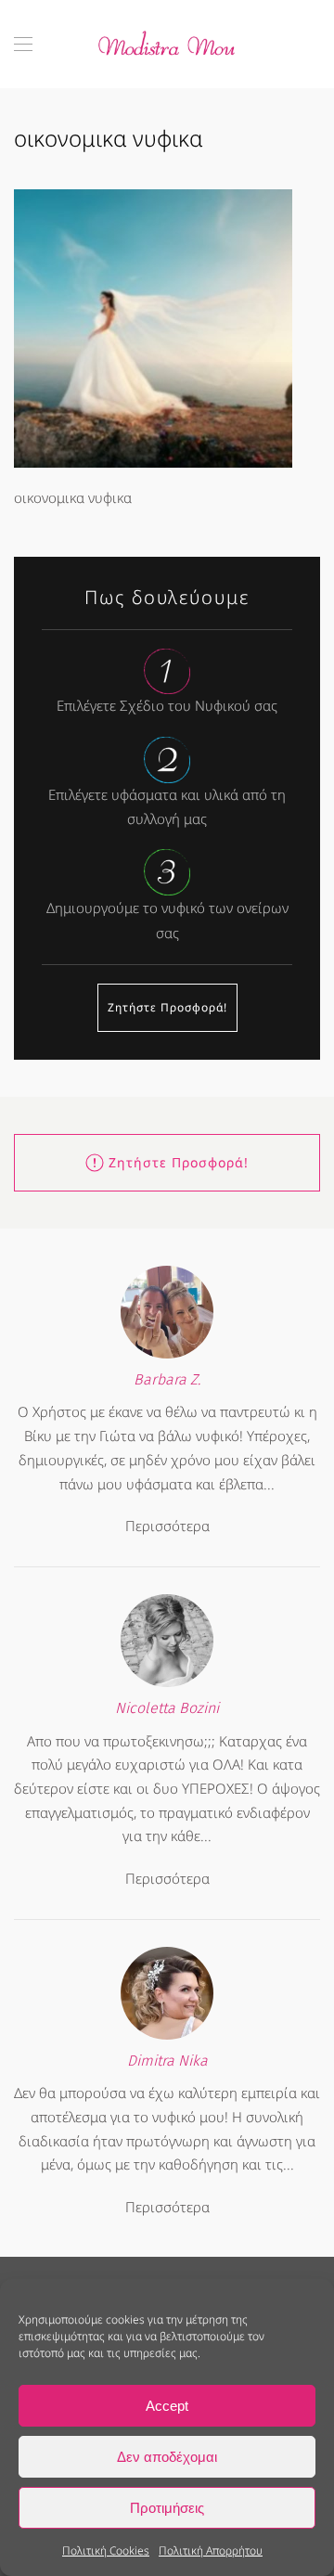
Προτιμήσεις (167, 2508)
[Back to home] (167, 44)
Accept (167, 2406)
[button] (23, 44)
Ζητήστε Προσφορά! (167, 1007)
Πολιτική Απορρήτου (211, 2550)
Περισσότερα (167, 1526)
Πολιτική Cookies (106, 2550)
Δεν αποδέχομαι (167, 2457)
